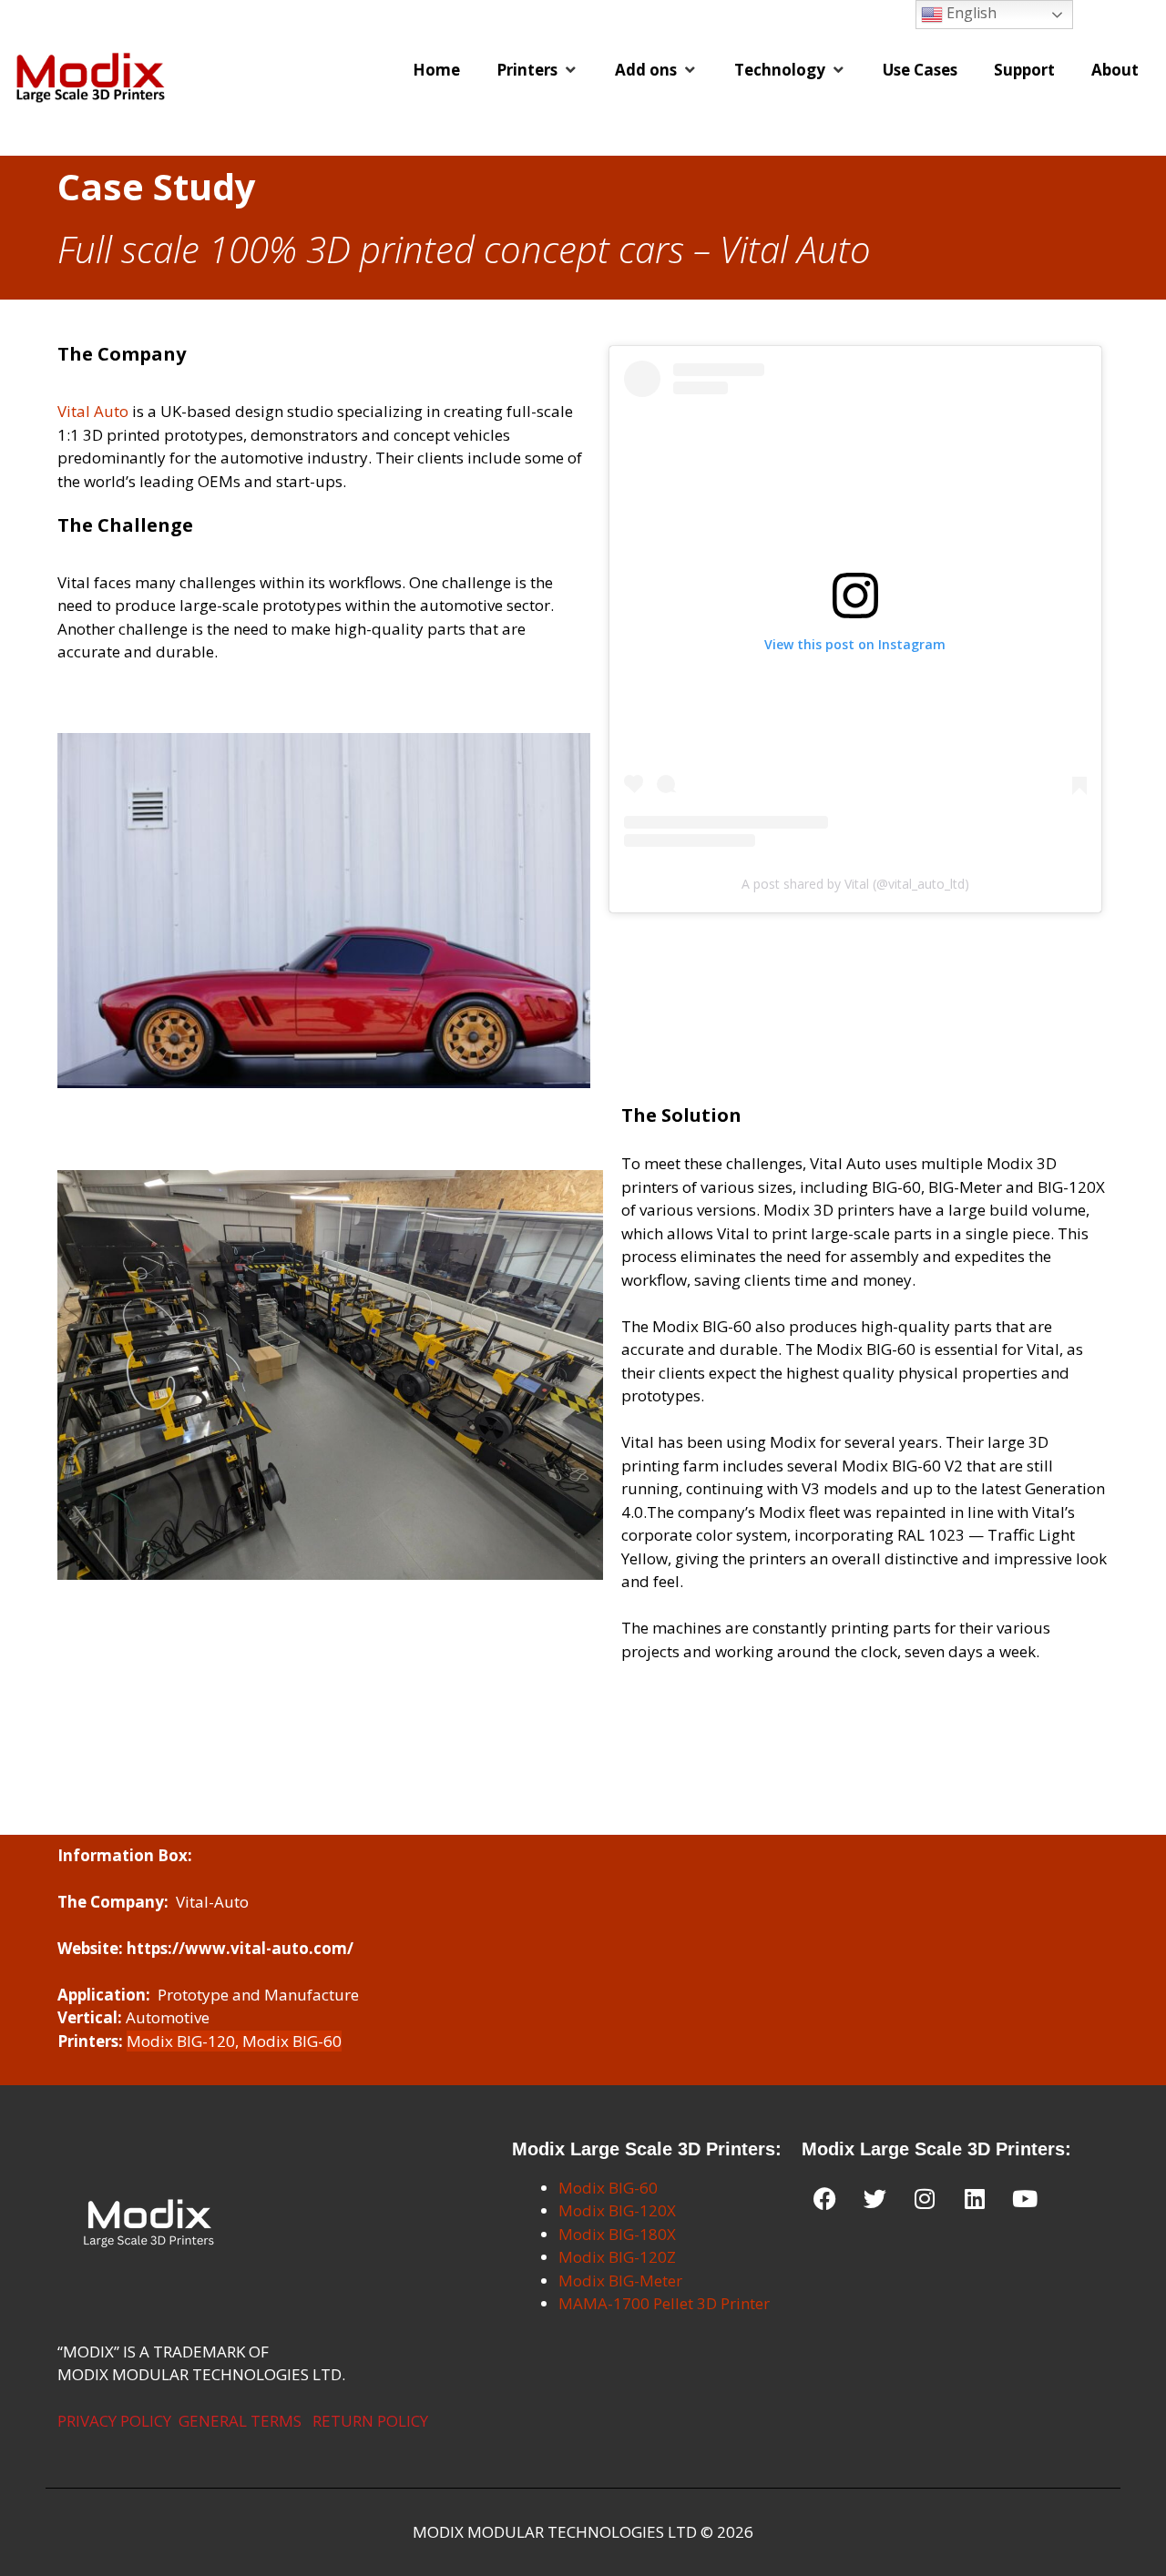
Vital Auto (93, 411)
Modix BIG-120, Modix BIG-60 (234, 2041)
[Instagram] (925, 2199)
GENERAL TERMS (240, 2421)
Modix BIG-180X (617, 2234)
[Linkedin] (975, 2199)
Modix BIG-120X (617, 2210)
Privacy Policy (114, 2421)
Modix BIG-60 (608, 2188)
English (970, 13)
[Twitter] (874, 2199)
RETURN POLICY (370, 2421)
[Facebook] (824, 2199)
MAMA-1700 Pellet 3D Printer (664, 2303)
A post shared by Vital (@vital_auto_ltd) (855, 884)
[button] (537, 70)
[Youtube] (1025, 2199)
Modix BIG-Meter (620, 2281)
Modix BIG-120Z (617, 2257)
